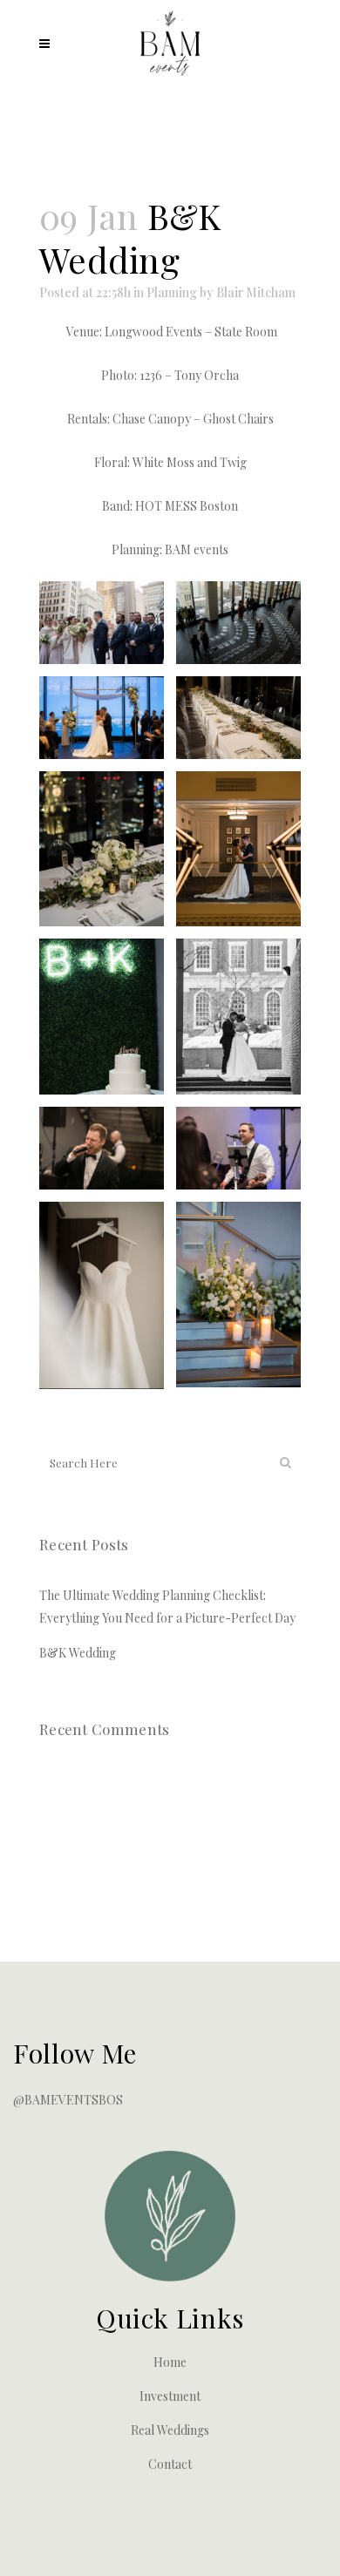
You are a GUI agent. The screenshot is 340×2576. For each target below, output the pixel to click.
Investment (170, 2396)
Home (170, 2362)
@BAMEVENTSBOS (68, 2100)
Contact (170, 2464)
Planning (172, 292)
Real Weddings (170, 2430)
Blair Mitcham (256, 292)
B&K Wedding (78, 1653)
